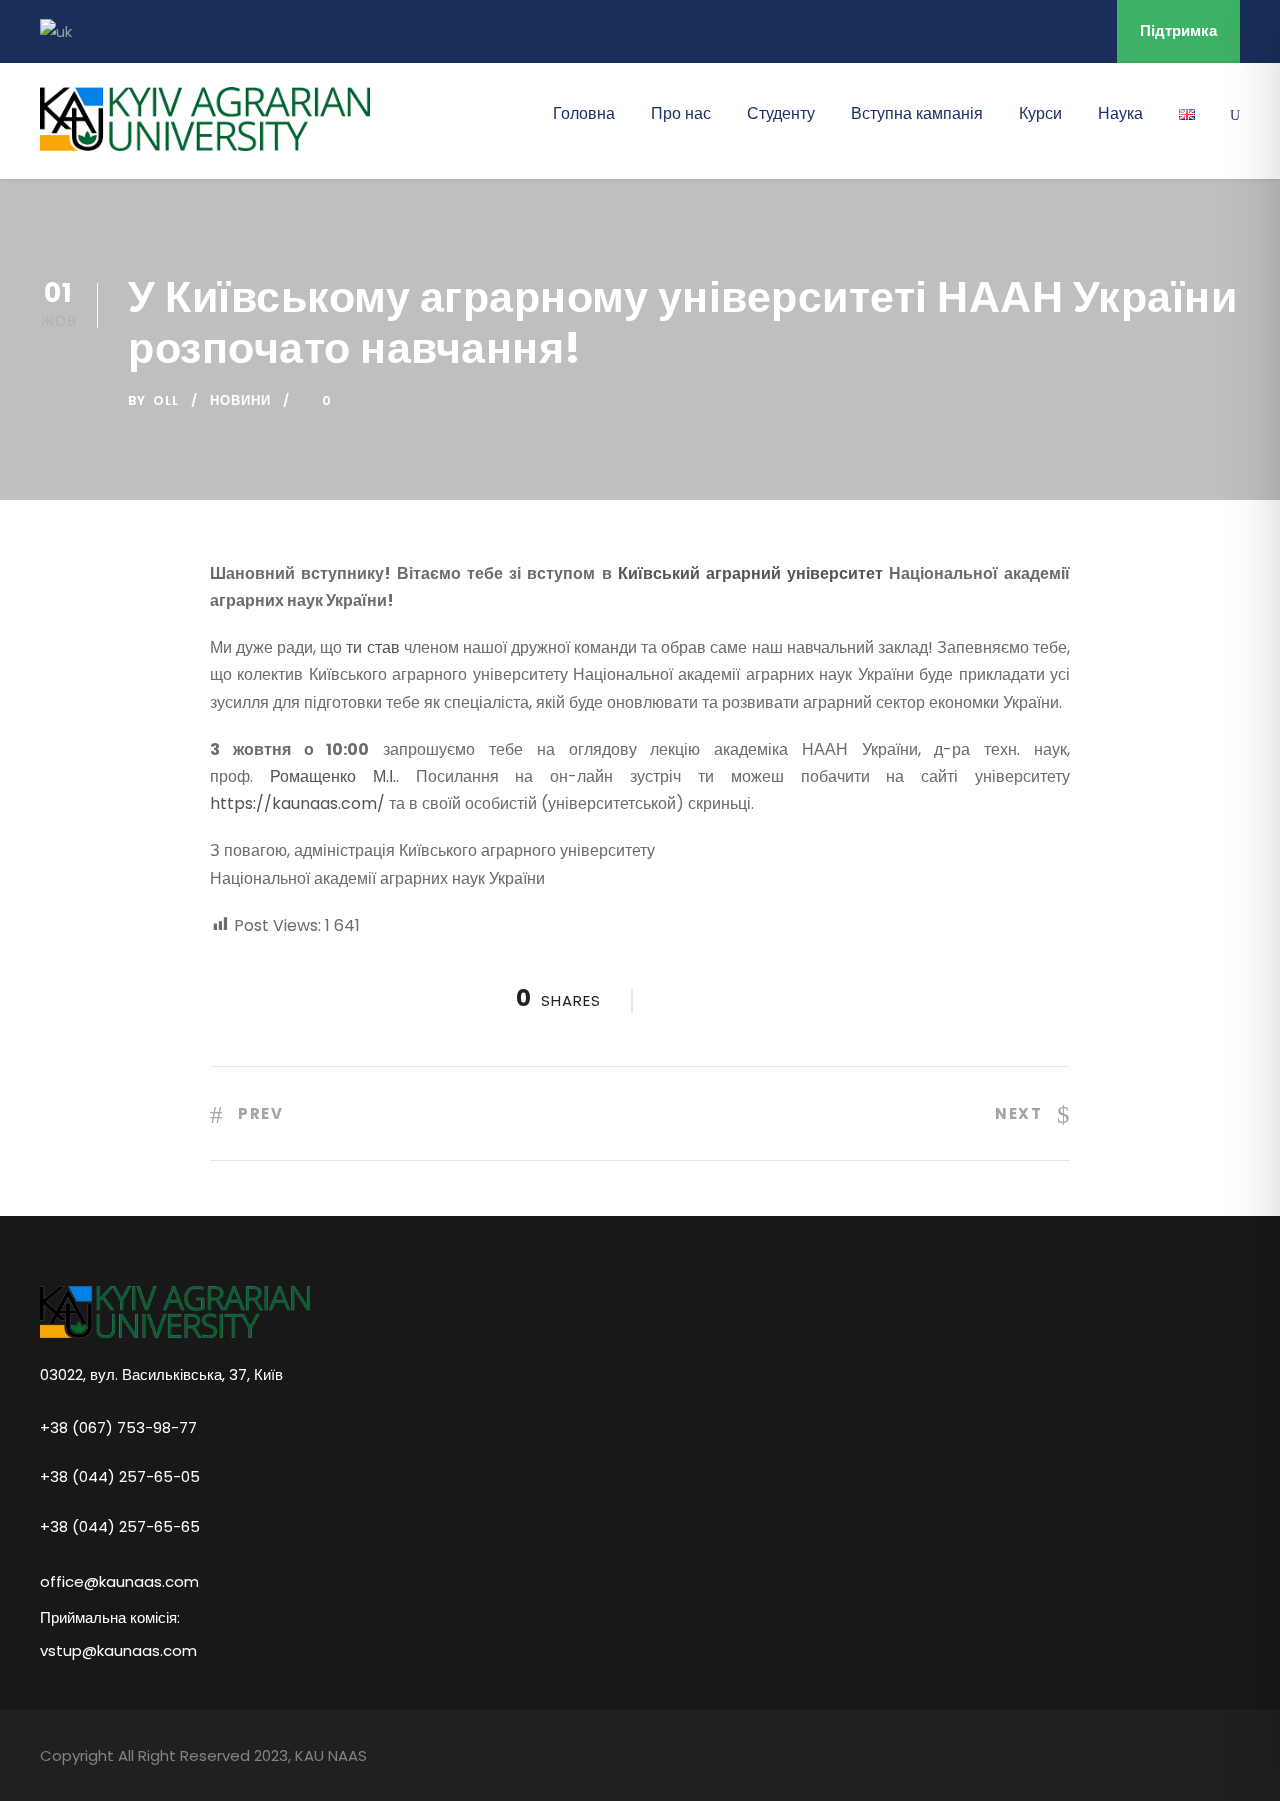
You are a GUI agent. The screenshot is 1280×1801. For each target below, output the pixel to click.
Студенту (781, 113)
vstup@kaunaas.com (118, 1650)
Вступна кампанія (917, 113)
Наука (1120, 113)
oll (166, 400)
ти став (372, 647)
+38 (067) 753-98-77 (118, 1426)
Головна (584, 113)
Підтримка (1178, 30)
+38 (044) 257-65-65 (120, 1525)
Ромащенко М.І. (333, 776)
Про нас (681, 113)
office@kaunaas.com (119, 1581)
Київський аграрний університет (750, 573)
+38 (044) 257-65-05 (120, 1476)
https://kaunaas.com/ (297, 803)
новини (240, 400)
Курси (1040, 113)
